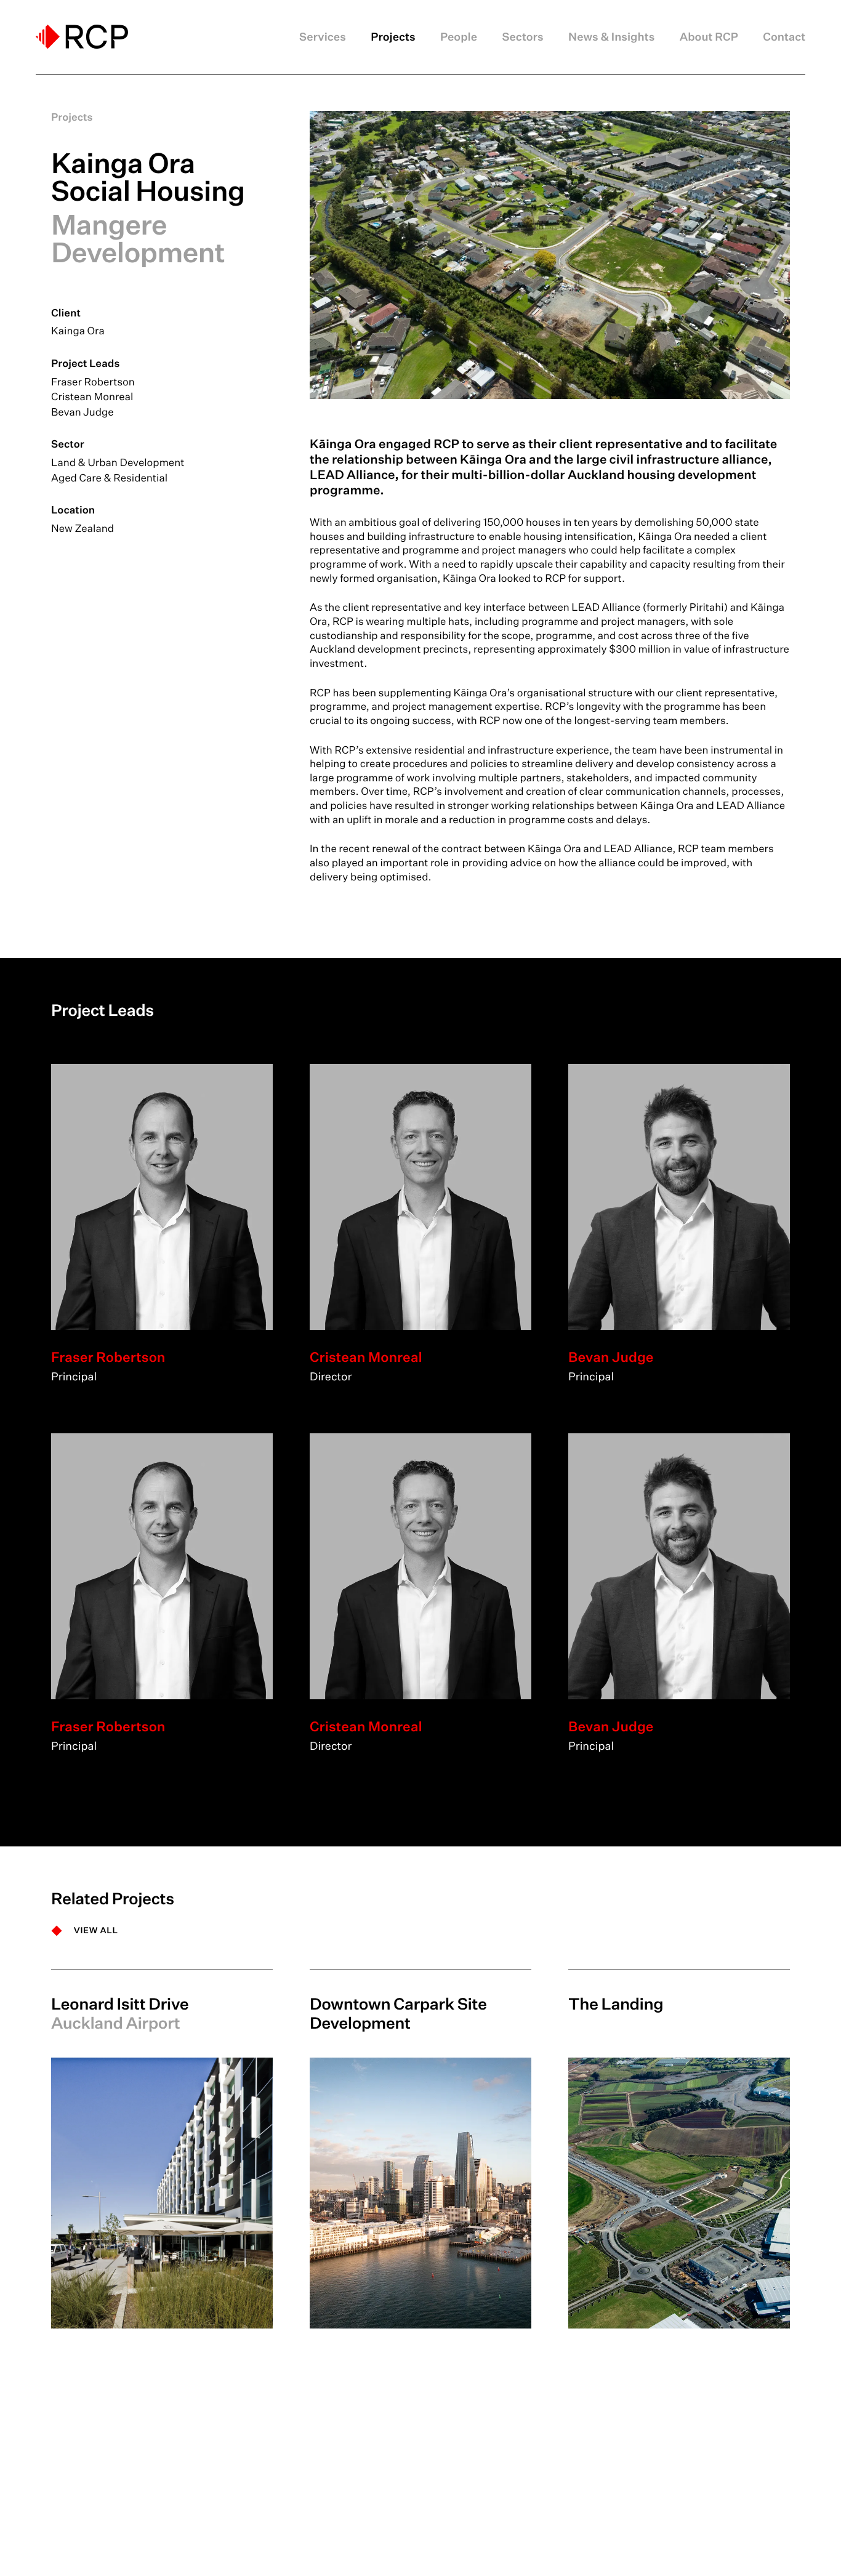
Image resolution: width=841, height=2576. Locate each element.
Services (323, 37)
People (459, 37)
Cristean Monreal (92, 397)
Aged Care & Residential (109, 478)
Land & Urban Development (118, 463)
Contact (784, 37)
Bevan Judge (82, 412)
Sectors (522, 37)
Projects (393, 37)
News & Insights (611, 37)
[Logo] (82, 37)
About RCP (709, 37)
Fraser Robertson (93, 382)
